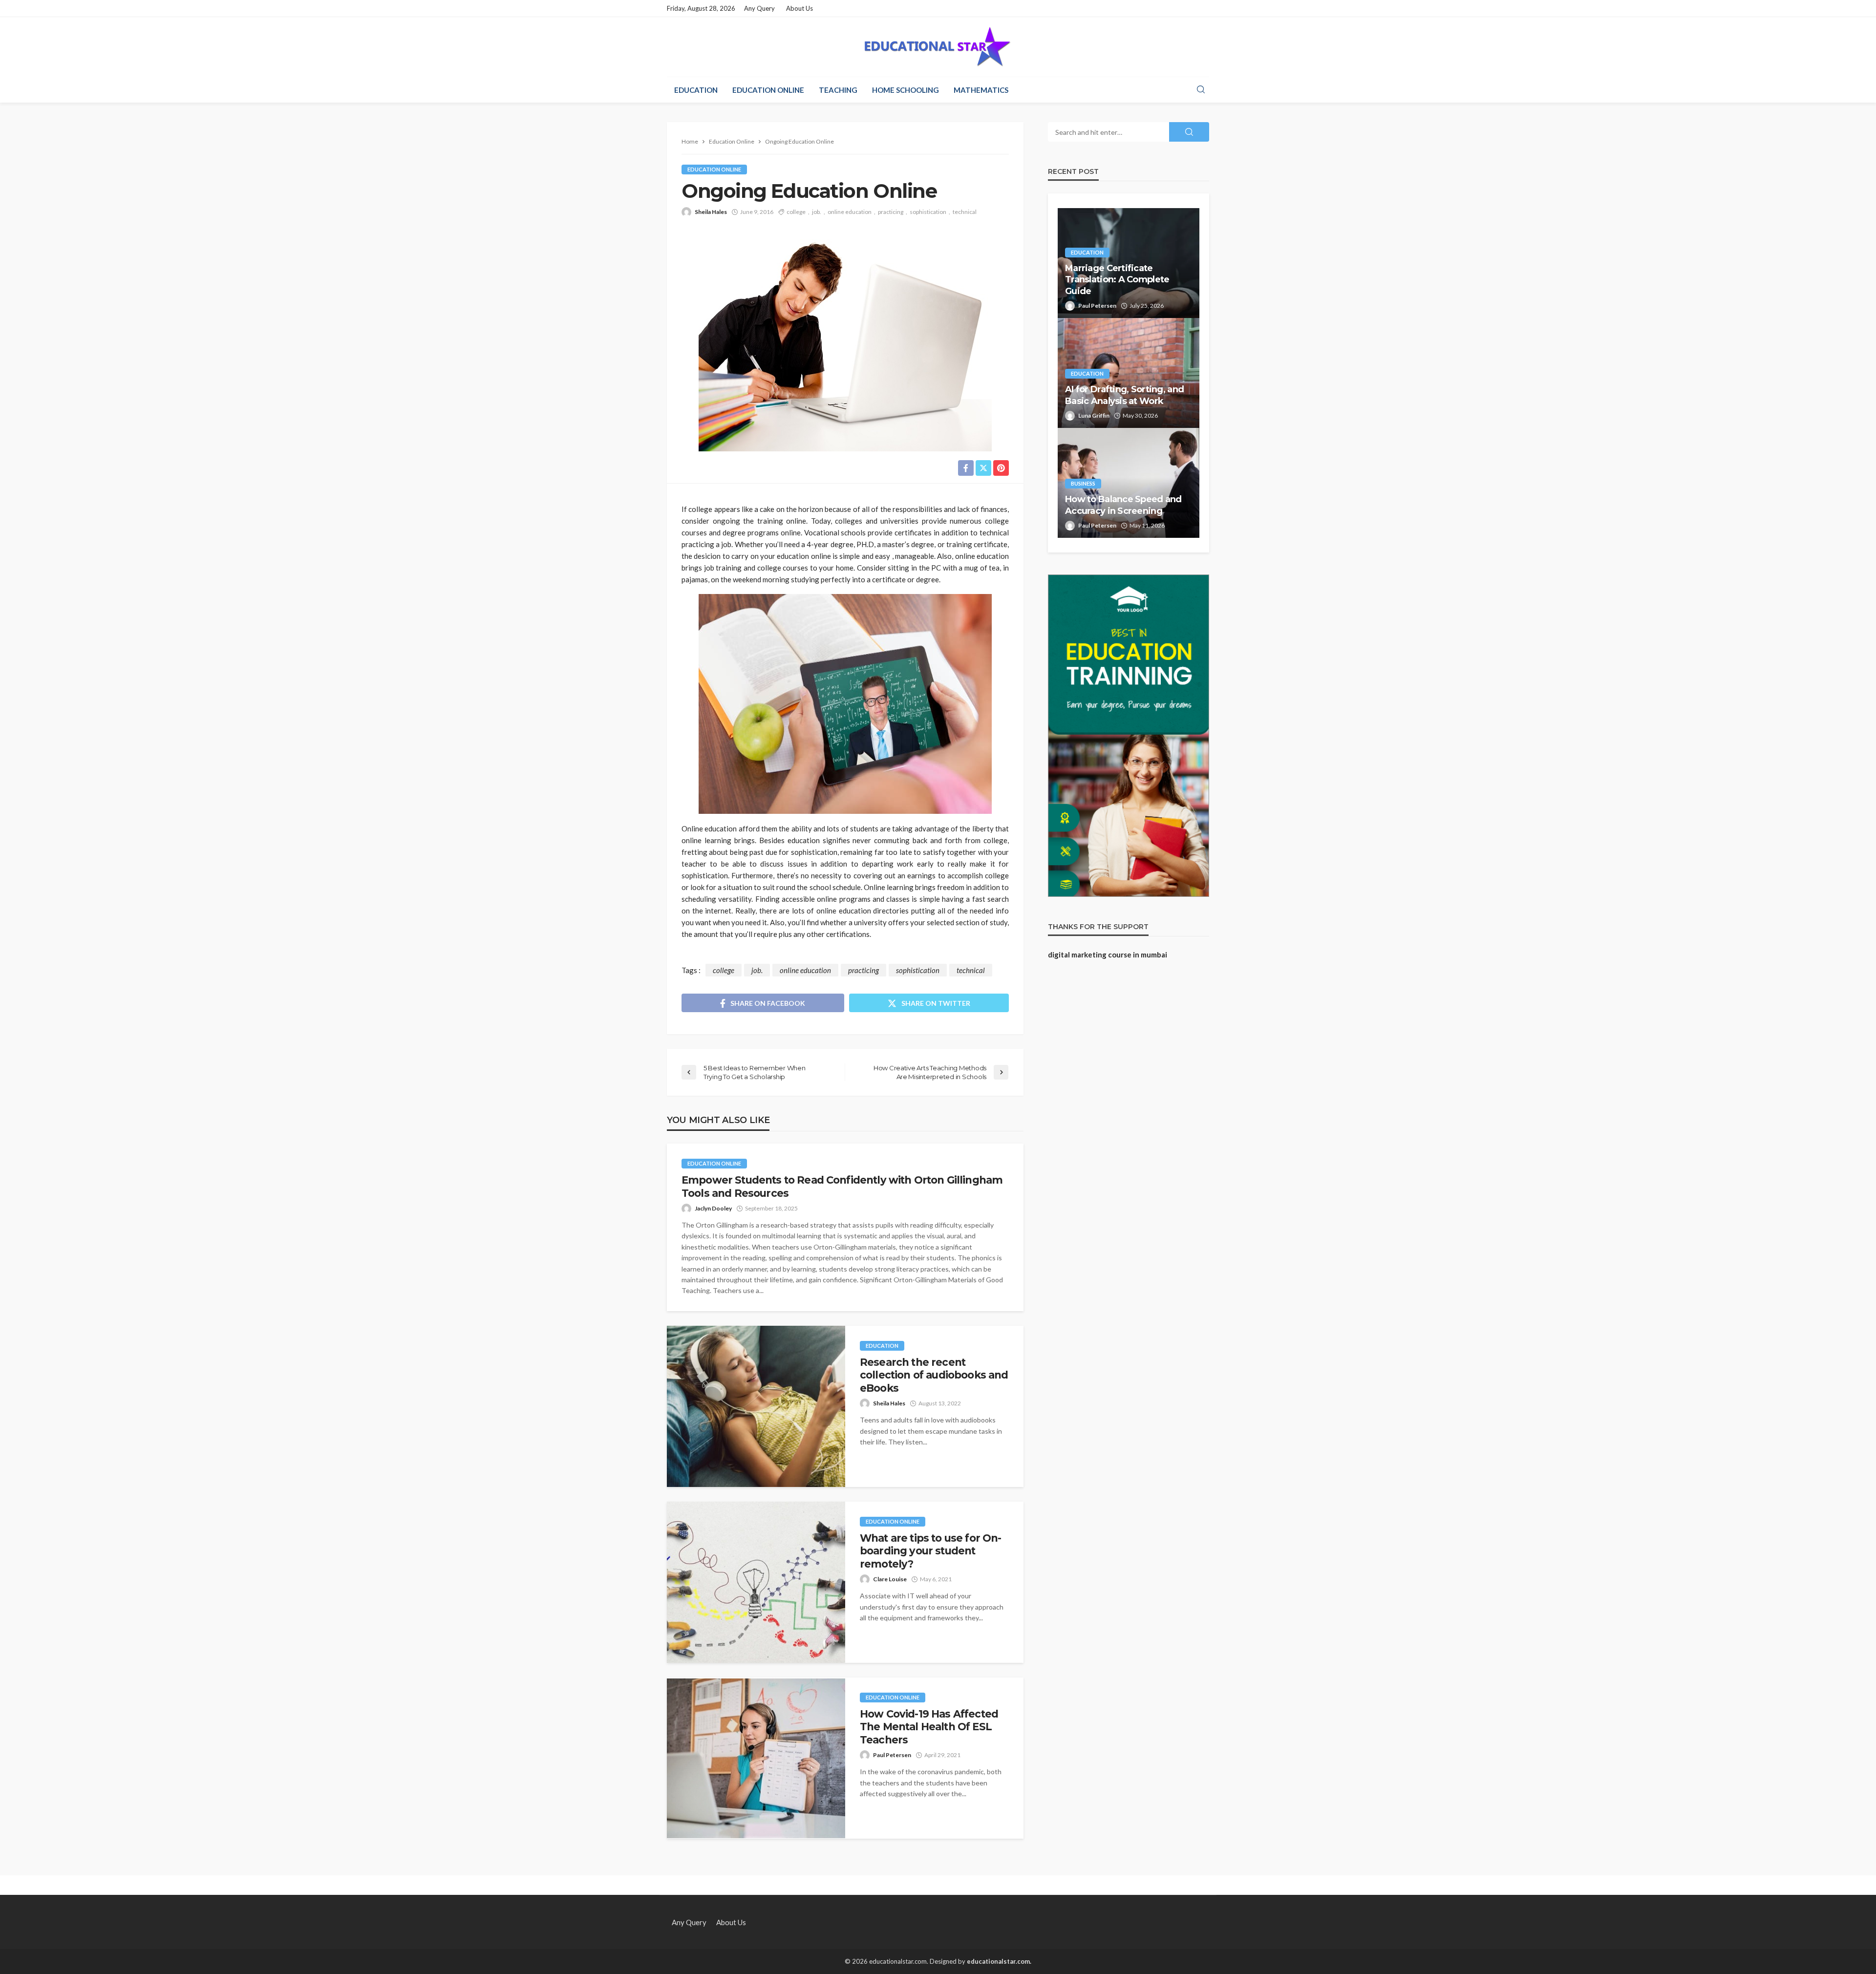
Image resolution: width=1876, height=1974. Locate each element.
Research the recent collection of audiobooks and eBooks (934, 1375)
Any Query (759, 8)
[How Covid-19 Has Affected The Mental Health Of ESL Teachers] (756, 1758)
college (796, 212)
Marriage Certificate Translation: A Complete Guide (1117, 280)
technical (965, 212)
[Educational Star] (938, 47)
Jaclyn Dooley (713, 1208)
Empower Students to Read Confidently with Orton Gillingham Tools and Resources (842, 1186)
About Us (799, 8)
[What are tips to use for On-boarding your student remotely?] (756, 1582)
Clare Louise (890, 1579)
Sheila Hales (711, 212)
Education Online (768, 90)
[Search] (1201, 90)
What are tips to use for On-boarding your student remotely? (930, 1551)
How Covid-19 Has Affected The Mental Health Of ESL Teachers (929, 1727)
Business (1083, 483)
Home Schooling (906, 90)
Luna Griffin (1094, 415)
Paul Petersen (892, 1755)
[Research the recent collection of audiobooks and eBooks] (756, 1406)
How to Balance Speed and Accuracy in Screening (1123, 505)
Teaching (838, 90)
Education (696, 90)
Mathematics (981, 90)
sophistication (928, 212)
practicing (891, 212)
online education (850, 212)
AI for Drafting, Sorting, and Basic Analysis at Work (1124, 395)
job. (817, 212)
